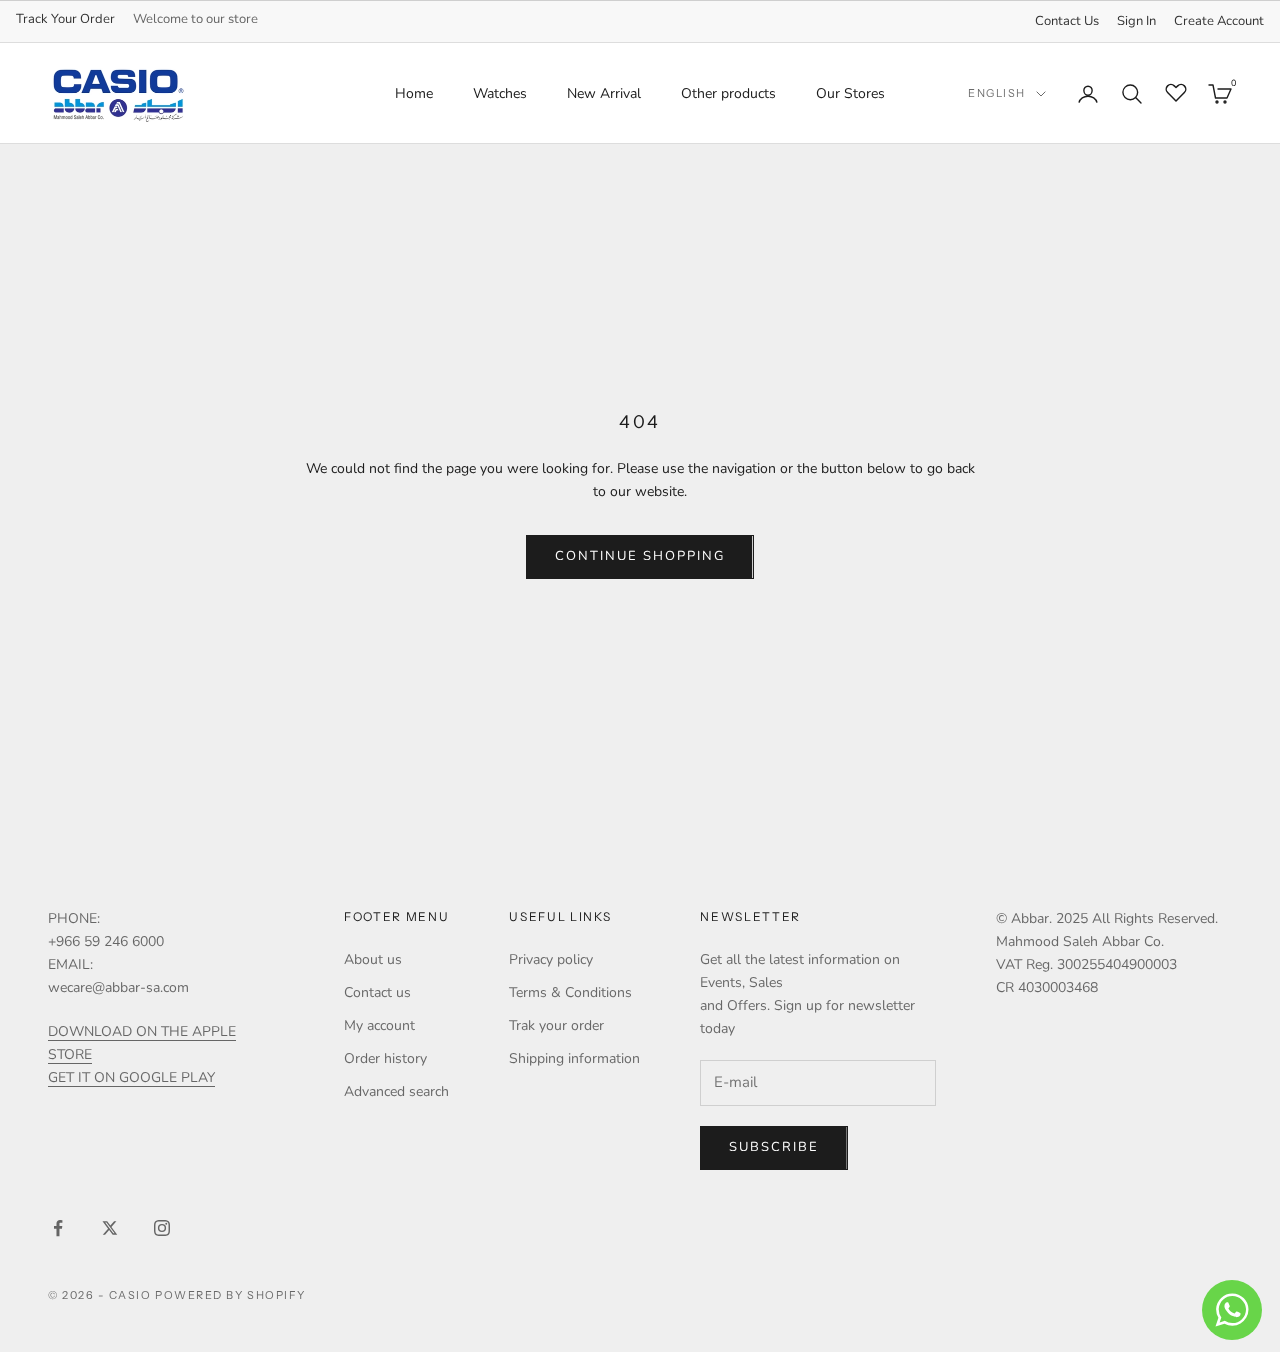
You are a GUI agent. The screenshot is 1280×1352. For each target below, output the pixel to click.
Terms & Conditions (570, 992)
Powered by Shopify (230, 1295)
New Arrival (604, 93)
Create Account (1219, 21)
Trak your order (556, 1025)
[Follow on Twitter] (110, 1228)
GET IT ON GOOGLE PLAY (131, 1077)
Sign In (1136, 21)
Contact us (377, 992)
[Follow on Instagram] (162, 1228)
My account (379, 1025)
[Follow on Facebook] (58, 1228)
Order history (385, 1058)
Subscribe (774, 1147)
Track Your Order (65, 19)
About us (373, 959)
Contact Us (1067, 21)
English (997, 94)
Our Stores (850, 93)
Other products (728, 93)
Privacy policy (551, 959)
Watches (500, 93)
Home (414, 93)
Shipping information (574, 1058)
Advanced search (396, 1091)
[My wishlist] (1176, 91)
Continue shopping (639, 556)
